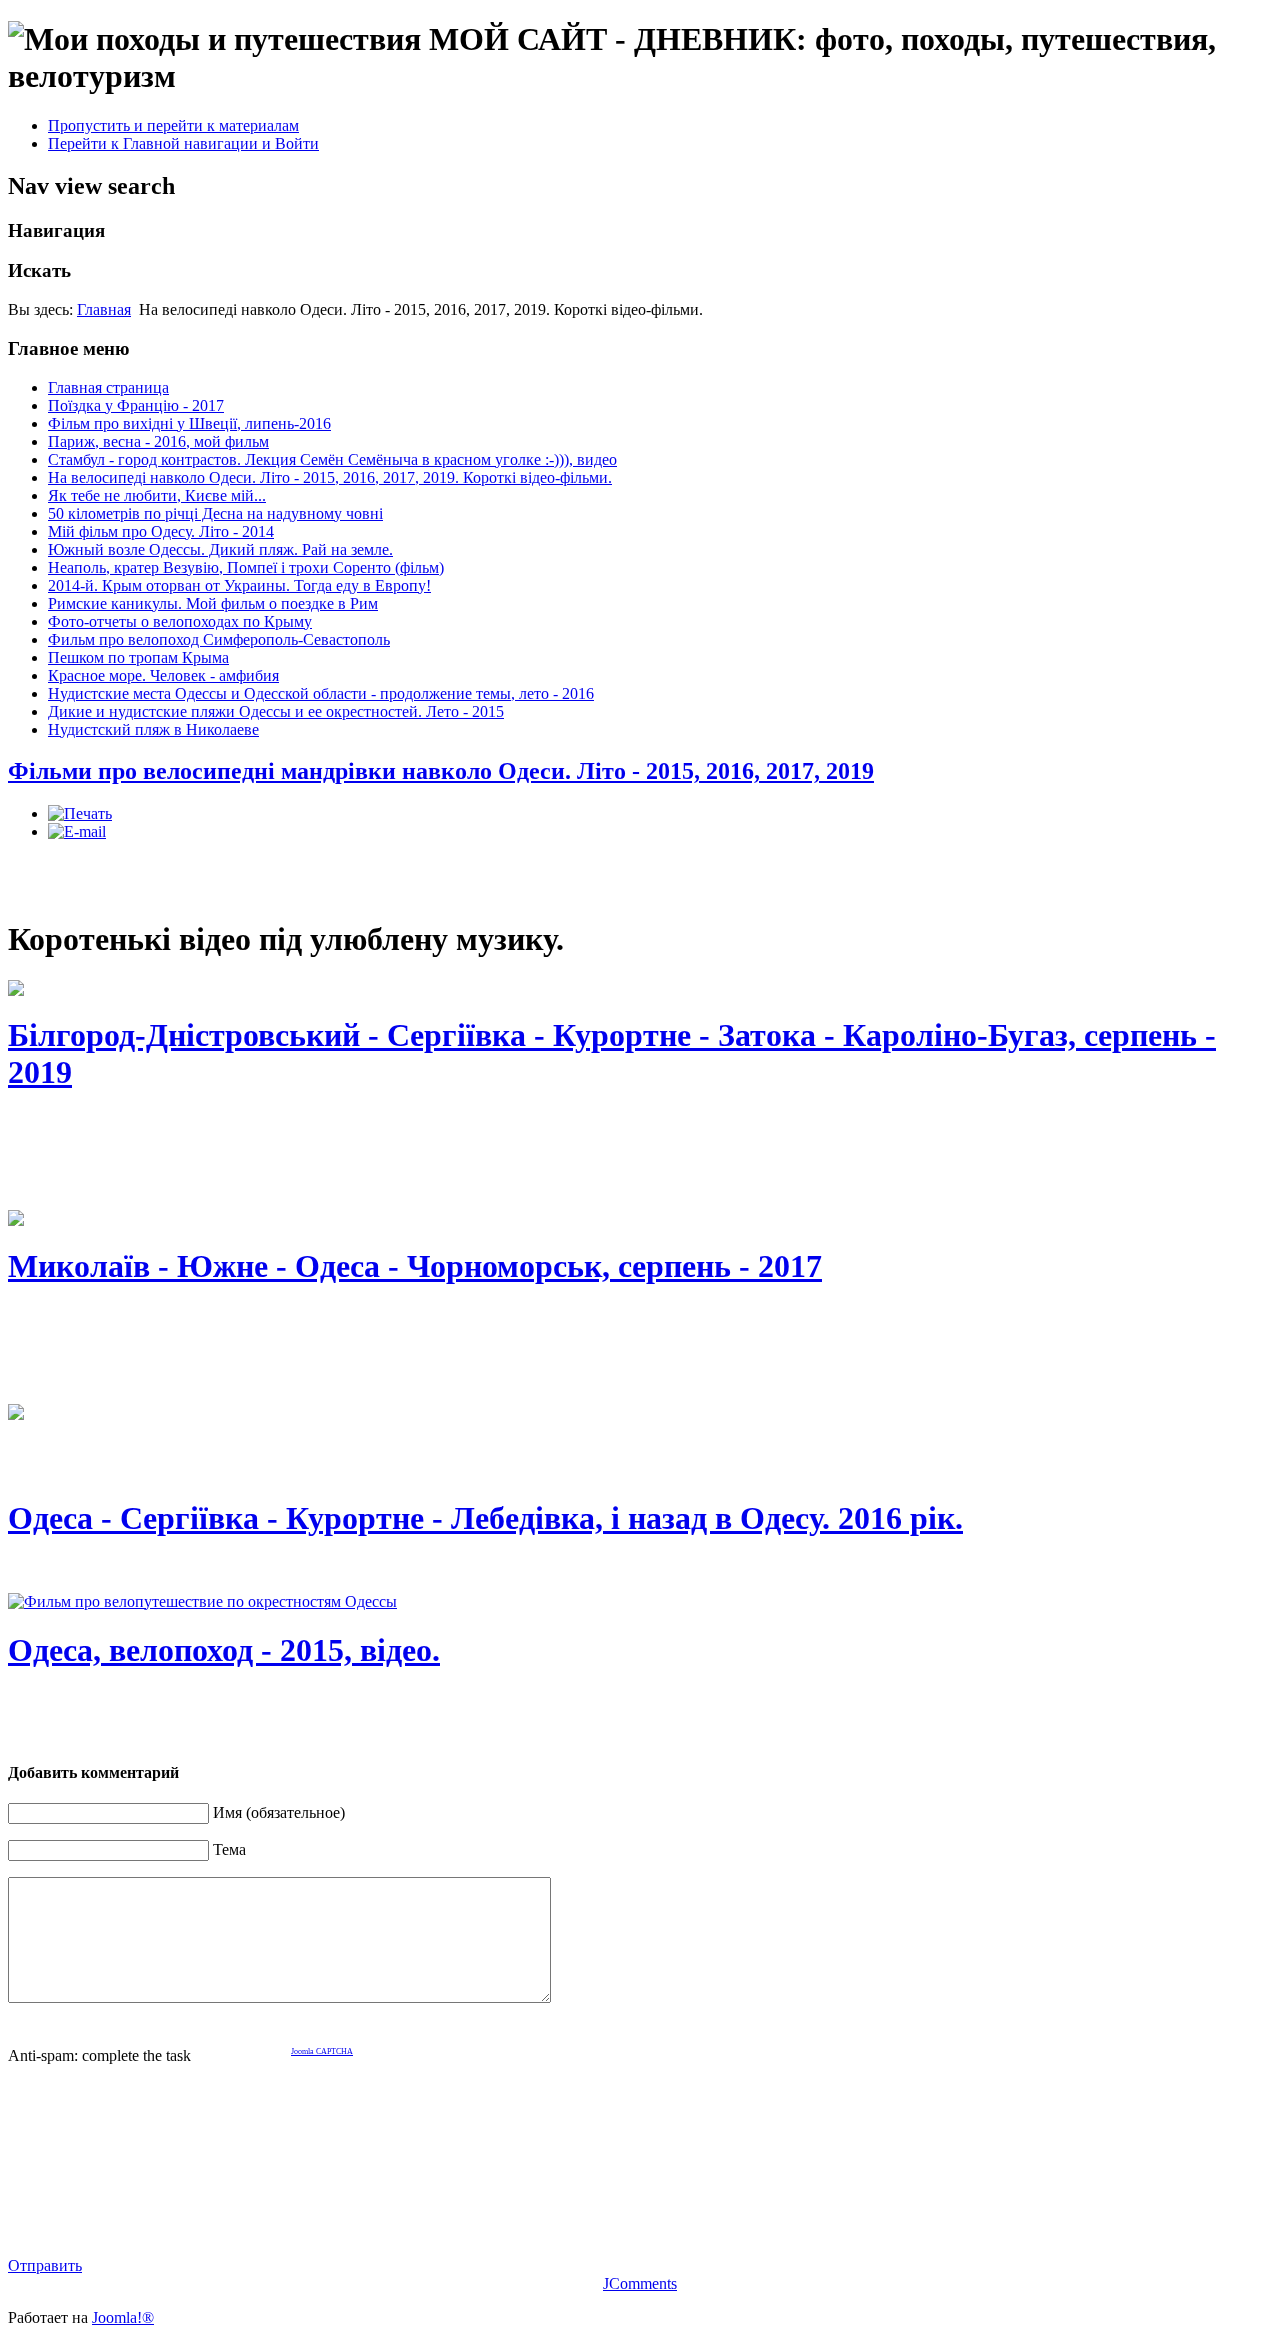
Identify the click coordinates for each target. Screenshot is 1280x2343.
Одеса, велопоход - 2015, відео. (224, 1650)
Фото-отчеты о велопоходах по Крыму (180, 621)
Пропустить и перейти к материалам (173, 125)
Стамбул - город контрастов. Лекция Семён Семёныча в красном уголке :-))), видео (332, 459)
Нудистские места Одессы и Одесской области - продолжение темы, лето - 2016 (321, 693)
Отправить (45, 2265)
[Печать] (80, 813)
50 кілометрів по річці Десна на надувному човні (215, 513)
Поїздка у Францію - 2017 (136, 405)
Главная (104, 309)
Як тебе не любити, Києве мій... (157, 495)
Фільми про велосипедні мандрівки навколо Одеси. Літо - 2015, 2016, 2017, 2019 (441, 771)
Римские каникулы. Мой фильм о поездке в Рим (213, 603)
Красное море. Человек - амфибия (163, 675)
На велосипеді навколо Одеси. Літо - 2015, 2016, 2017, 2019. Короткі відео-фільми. (330, 477)
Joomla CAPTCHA (322, 2051)
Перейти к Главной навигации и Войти (183, 143)
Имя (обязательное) (279, 1812)
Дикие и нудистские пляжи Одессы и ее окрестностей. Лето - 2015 (276, 711)
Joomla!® (123, 2317)
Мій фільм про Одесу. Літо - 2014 (161, 531)
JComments (640, 2283)
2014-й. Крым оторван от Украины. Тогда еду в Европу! (239, 585)
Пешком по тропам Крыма (138, 657)
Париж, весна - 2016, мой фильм (158, 441)
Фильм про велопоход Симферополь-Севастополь (219, 639)
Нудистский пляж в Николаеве (153, 729)
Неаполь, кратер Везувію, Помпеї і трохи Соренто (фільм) (246, 567)
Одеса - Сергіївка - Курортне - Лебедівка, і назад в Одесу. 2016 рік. (485, 1518)
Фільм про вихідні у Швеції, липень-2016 (189, 423)
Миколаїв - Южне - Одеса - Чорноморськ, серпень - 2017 (415, 1266)
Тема (229, 1849)
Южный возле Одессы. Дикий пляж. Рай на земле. (220, 549)
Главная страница (108, 387)
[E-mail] (77, 831)
